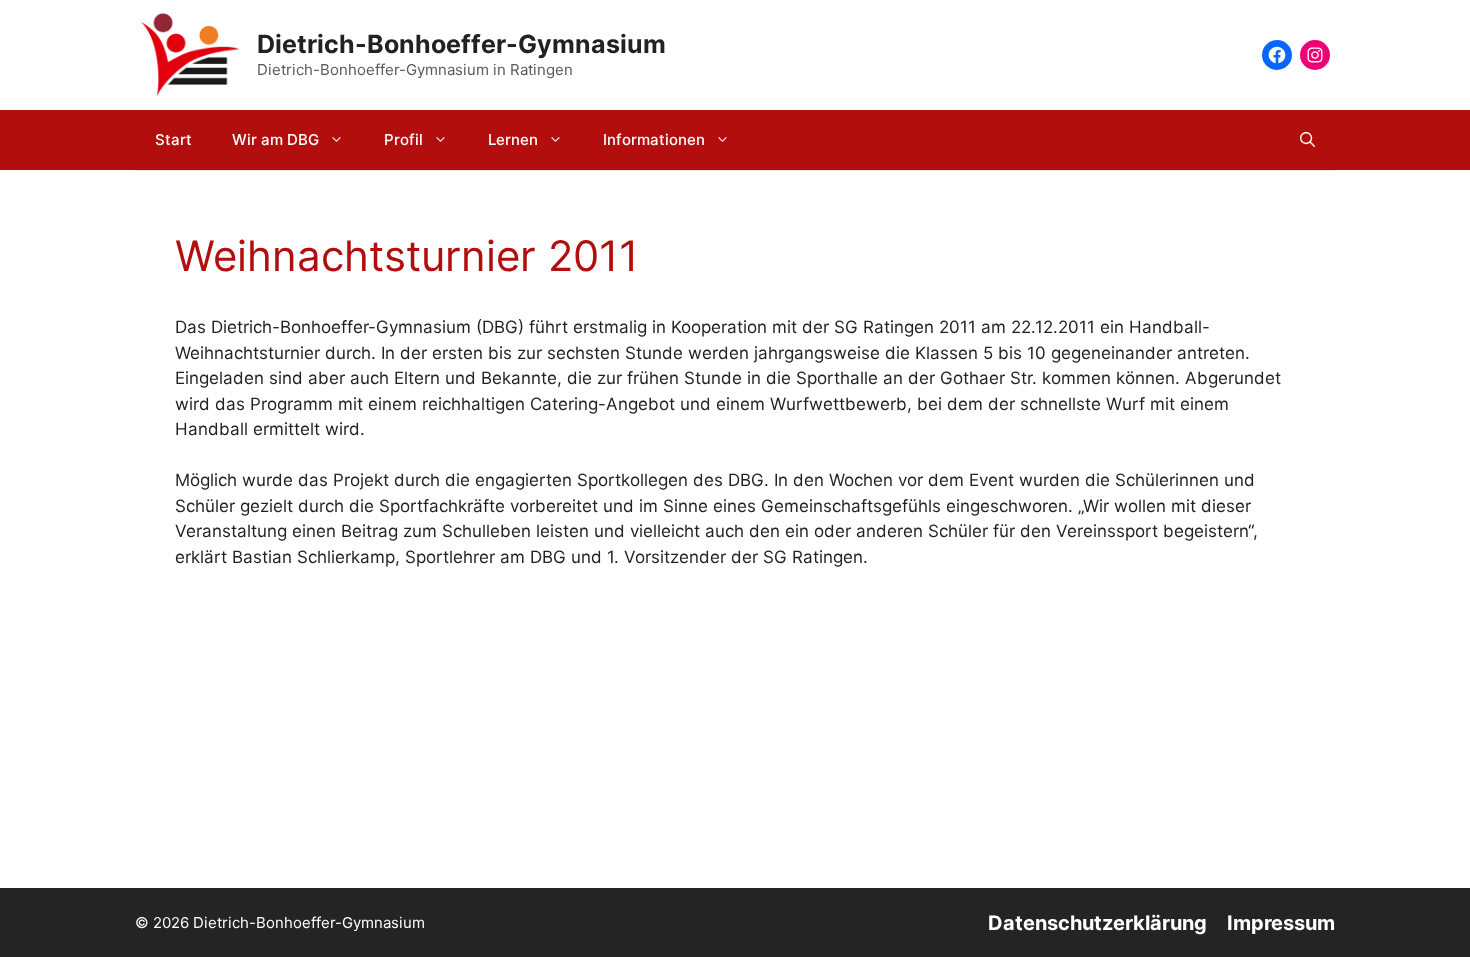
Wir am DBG (275, 139)
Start (173, 139)
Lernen (513, 139)
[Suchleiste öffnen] (1307, 140)
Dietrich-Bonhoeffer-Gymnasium (461, 44)
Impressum (1281, 923)
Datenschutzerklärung (1097, 923)
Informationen (654, 139)
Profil (403, 139)
